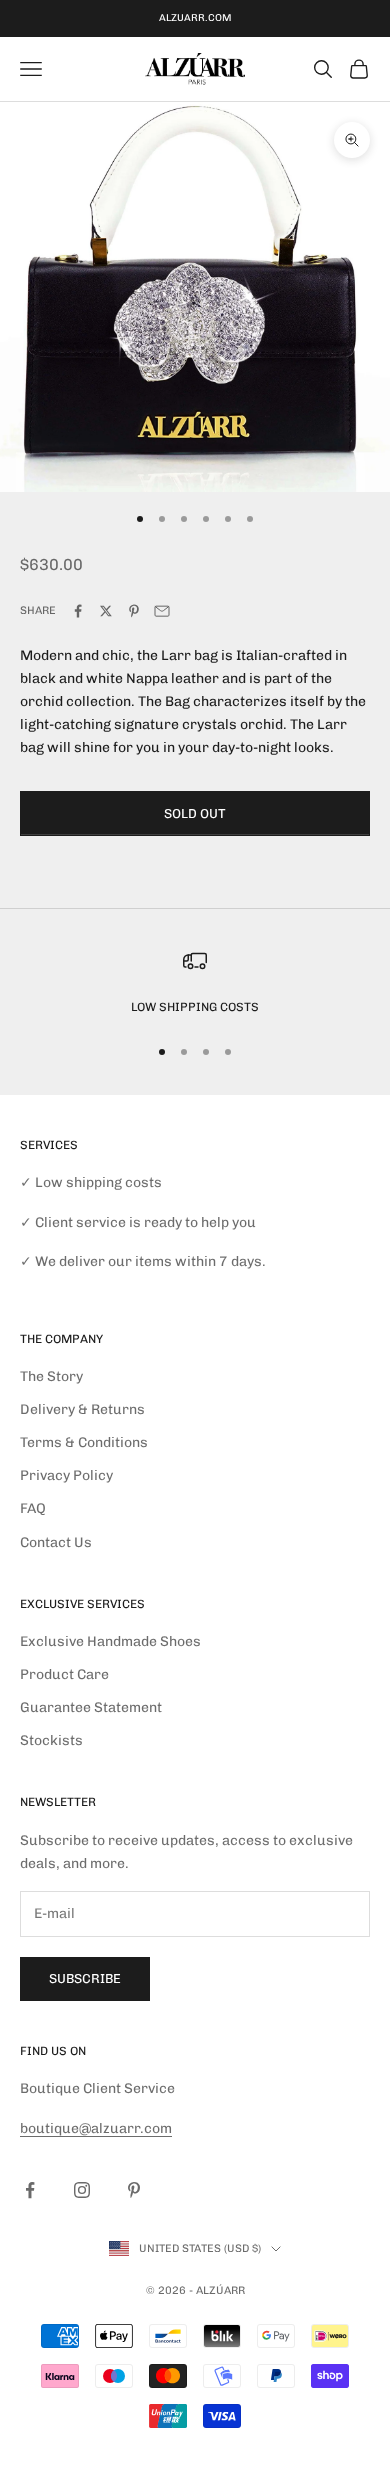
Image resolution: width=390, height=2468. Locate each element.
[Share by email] (162, 611)
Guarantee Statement (91, 1707)
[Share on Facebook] (78, 611)
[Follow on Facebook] (30, 2190)
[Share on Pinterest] (134, 611)
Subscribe (85, 1978)
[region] (195, 983)
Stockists (51, 1740)
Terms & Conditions (84, 1442)
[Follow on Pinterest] (134, 2190)
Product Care (64, 1674)
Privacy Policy (66, 1475)
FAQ (33, 1508)
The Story (51, 1376)
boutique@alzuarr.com (96, 2128)
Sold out (195, 813)
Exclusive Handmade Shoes (110, 1641)
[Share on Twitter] (106, 611)
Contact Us (56, 1542)
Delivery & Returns (82, 1409)
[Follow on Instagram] (82, 2190)
